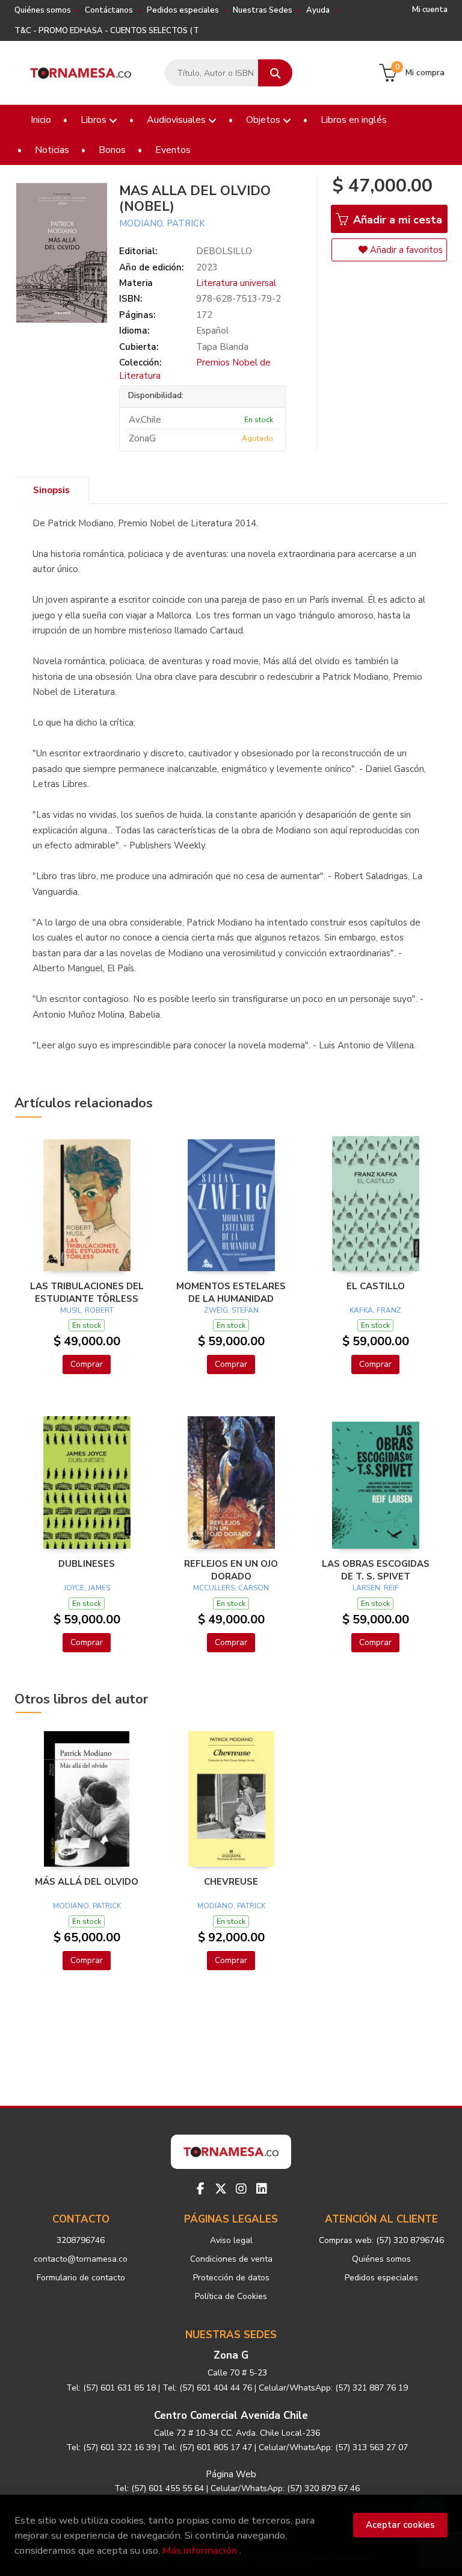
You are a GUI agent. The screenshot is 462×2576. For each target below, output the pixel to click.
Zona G (231, 2355)
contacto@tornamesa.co (81, 2259)
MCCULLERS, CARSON (231, 1588)
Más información (200, 2550)
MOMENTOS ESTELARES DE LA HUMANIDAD (231, 1292)
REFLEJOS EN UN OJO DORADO (231, 1570)
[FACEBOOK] (200, 2189)
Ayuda (318, 10)
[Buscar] (275, 73)
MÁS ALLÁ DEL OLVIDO (87, 1882)
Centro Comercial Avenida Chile (231, 2416)
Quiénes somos (43, 10)
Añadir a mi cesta (396, 220)
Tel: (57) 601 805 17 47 (207, 2447)
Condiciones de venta (231, 2259)
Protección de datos (231, 2278)
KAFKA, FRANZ (375, 1310)
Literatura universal (236, 283)
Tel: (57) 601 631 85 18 (111, 2388)
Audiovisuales (177, 120)
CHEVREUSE (231, 1882)
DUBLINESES (87, 1564)
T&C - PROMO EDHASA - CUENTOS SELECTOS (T (107, 31)
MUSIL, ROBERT (87, 1310)
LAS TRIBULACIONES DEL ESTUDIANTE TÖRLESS (87, 1292)
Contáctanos (109, 10)
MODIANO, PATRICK (162, 223)
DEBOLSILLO (224, 251)
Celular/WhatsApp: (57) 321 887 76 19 (333, 2388)
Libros (95, 120)
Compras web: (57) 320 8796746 (381, 2240)
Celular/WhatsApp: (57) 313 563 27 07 (333, 2447)
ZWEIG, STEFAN (231, 1310)
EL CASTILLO (376, 1286)
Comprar (87, 1364)
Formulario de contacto (81, 2278)
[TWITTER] (221, 2189)
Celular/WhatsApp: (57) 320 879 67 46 (285, 2488)
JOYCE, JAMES (87, 1588)
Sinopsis (51, 490)
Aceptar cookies (400, 2525)
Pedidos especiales (183, 10)
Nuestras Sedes (263, 10)
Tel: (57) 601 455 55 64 (159, 2488)
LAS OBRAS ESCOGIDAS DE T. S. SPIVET (376, 1570)
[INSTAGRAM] (241, 2189)
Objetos (264, 120)
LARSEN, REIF (376, 1588)
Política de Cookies (231, 2296)
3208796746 (81, 2240)
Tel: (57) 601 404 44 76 (207, 2388)
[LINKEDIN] (262, 2189)
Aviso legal (231, 2240)
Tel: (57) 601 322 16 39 (111, 2447)
